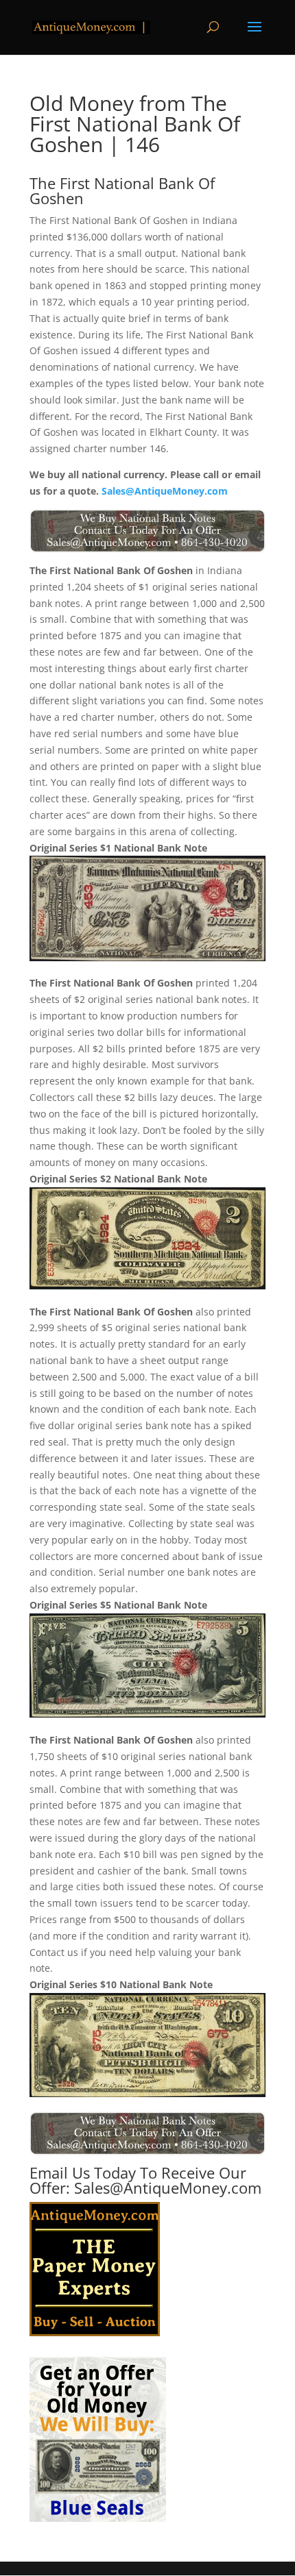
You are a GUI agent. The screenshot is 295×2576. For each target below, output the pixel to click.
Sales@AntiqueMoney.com (165, 491)
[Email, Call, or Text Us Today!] (147, 531)
